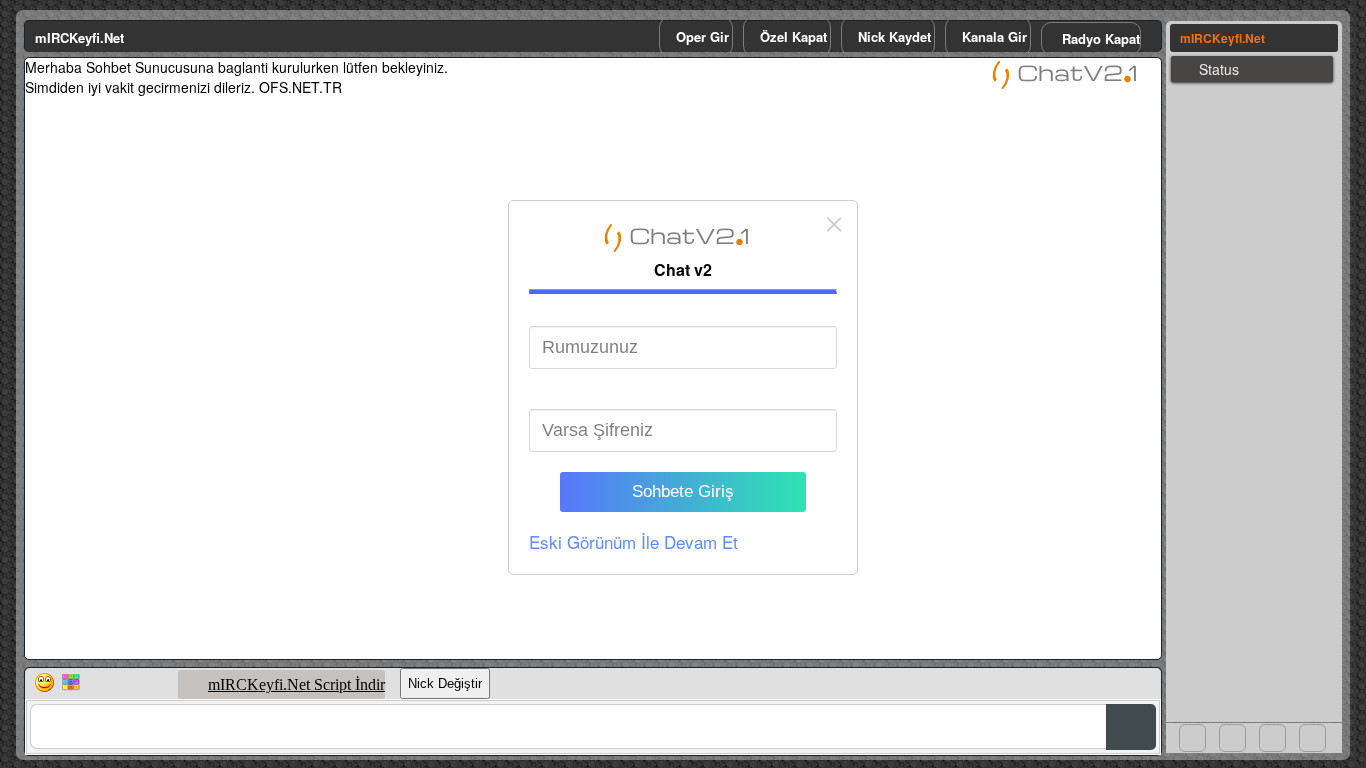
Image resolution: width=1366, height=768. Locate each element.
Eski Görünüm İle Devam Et (633, 541)
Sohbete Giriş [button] (683, 491)
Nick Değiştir (445, 683)
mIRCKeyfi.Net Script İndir (296, 684)
